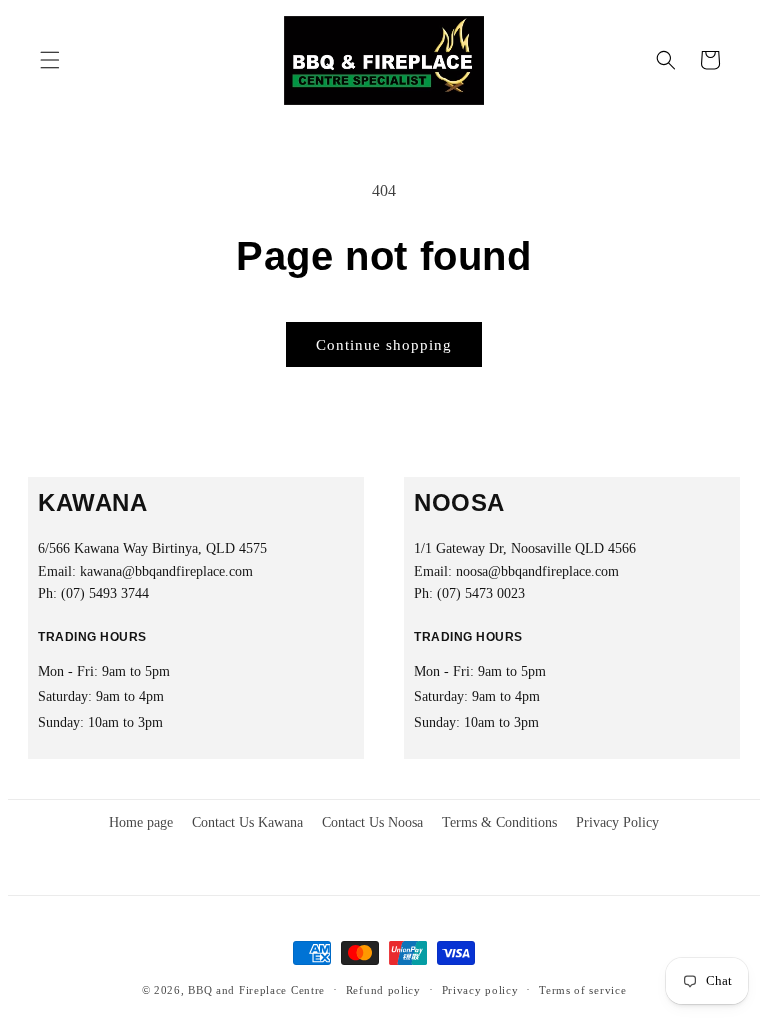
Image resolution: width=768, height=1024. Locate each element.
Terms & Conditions (499, 822)
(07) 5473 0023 (481, 593)
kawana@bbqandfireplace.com (166, 571)
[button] (50, 60)
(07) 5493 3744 (105, 593)
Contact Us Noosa (372, 822)
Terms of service (582, 990)
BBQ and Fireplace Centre (256, 990)
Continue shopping (384, 345)
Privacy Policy (617, 822)
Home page (141, 822)
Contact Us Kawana (247, 822)
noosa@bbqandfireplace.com (537, 571)
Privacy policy (480, 990)
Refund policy (383, 990)
